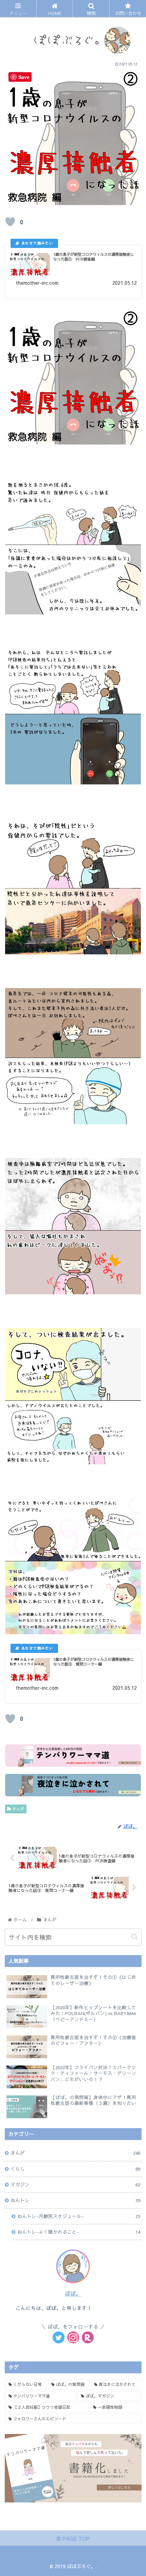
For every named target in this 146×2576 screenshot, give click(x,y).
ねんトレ (75, 2200)
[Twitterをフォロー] (59, 2337)
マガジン (75, 2184)
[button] (135, 1937)
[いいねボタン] (10, 222)
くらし (75, 2169)
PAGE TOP (75, 2538)
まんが (18, 1809)
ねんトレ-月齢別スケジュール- (79, 2216)
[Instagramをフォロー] (73, 2337)
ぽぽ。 (73, 2293)
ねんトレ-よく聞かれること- (79, 2232)
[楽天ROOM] (88, 2337)
